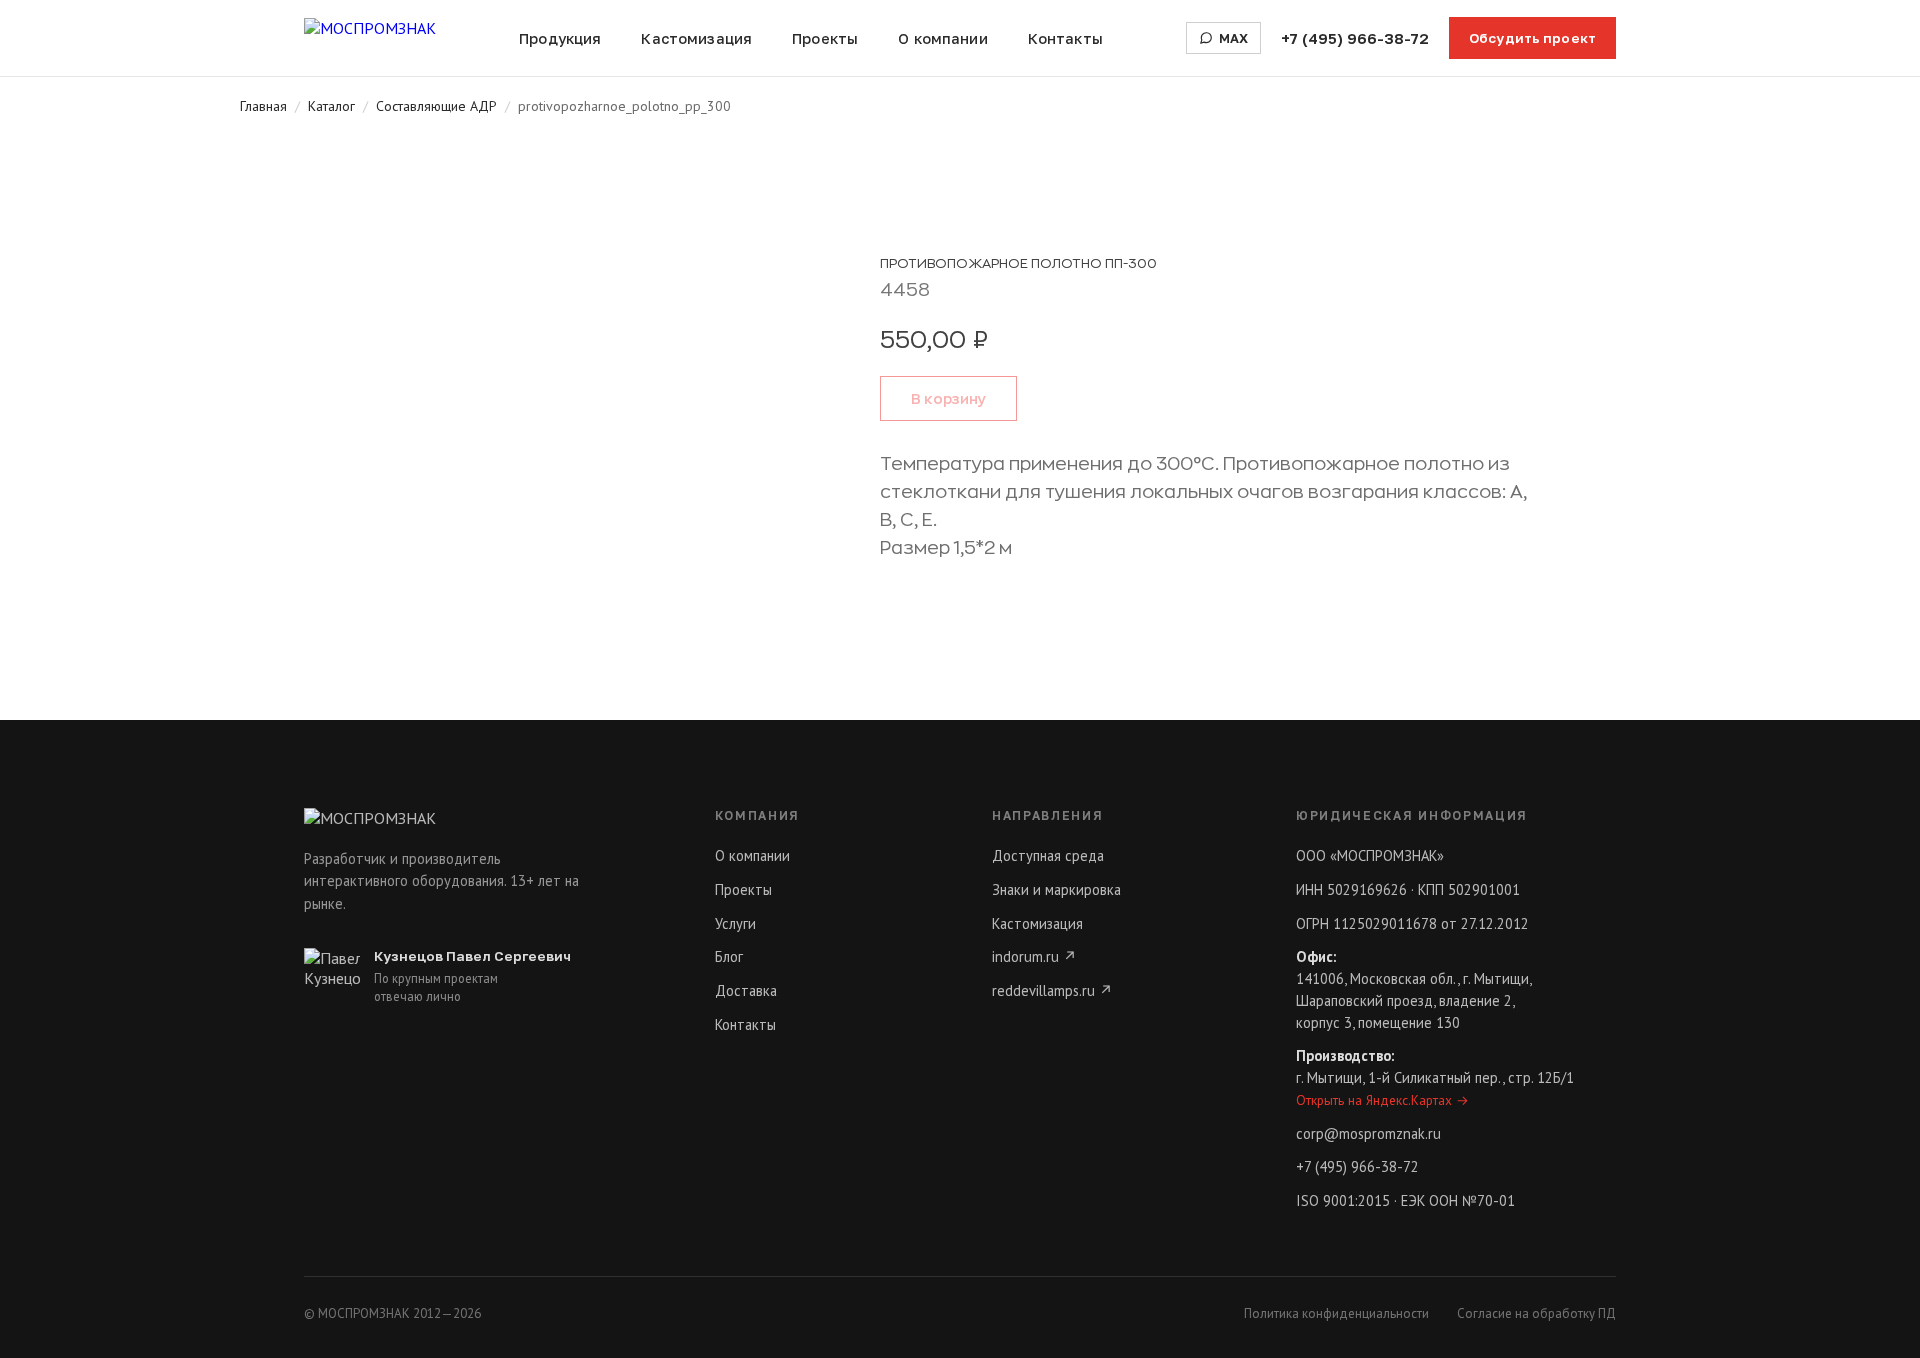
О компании (942, 38)
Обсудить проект (1532, 38)
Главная (263, 106)
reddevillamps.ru (1052, 990)
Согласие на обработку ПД (1536, 1313)
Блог (729, 956)
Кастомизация (696, 38)
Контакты (1065, 38)
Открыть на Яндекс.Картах (1382, 1100)
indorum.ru (1034, 956)
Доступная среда (1048, 855)
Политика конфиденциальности (1336, 1313)
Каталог (331, 106)
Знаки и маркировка (1056, 889)
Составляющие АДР (436, 106)
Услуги (735, 923)
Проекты (825, 38)
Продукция (560, 38)
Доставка (746, 990)
